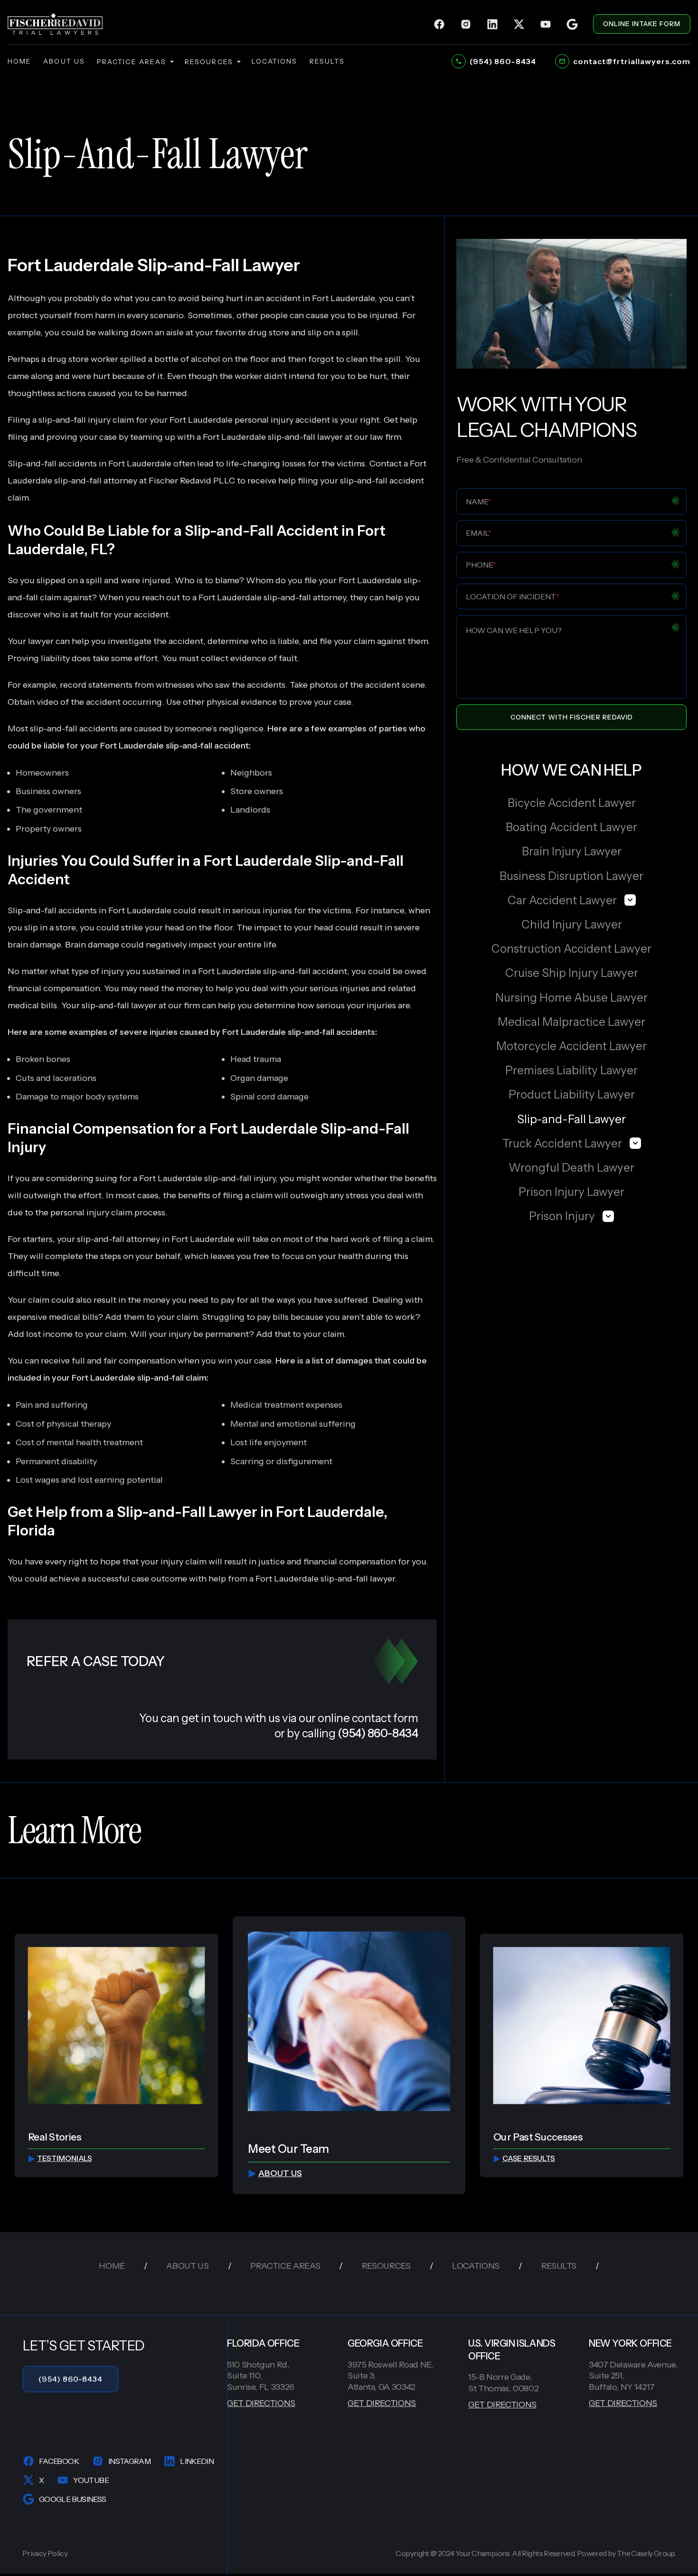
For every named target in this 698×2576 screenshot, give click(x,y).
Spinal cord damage (269, 1097)
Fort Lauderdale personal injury (231, 420)
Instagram (129, 2461)
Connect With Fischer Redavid (572, 717)
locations (275, 61)
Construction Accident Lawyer (571, 949)
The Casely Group (646, 2553)
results (327, 61)
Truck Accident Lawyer (562, 1143)
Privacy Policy (45, 2553)
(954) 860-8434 (71, 2379)
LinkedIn (197, 2461)
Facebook (59, 2461)
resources (209, 62)
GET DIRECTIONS (261, 2403)
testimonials (65, 2158)
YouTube (91, 2480)
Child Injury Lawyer (572, 924)
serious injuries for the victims (292, 910)
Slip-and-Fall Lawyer (571, 1119)
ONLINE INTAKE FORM (642, 24)
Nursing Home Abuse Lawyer (571, 998)
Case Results (529, 2158)
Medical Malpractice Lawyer (571, 1022)
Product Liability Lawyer (572, 1094)
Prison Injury (562, 1216)
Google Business (72, 2499)
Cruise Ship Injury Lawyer (572, 973)
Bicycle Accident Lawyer (572, 803)
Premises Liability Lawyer (571, 1070)
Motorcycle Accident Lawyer (571, 1046)
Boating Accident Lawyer (571, 827)
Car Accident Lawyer (562, 900)
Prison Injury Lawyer (571, 1192)
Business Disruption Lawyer (571, 876)
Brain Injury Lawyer (572, 851)
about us (64, 61)
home (19, 61)
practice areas (132, 62)
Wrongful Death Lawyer (571, 1168)
